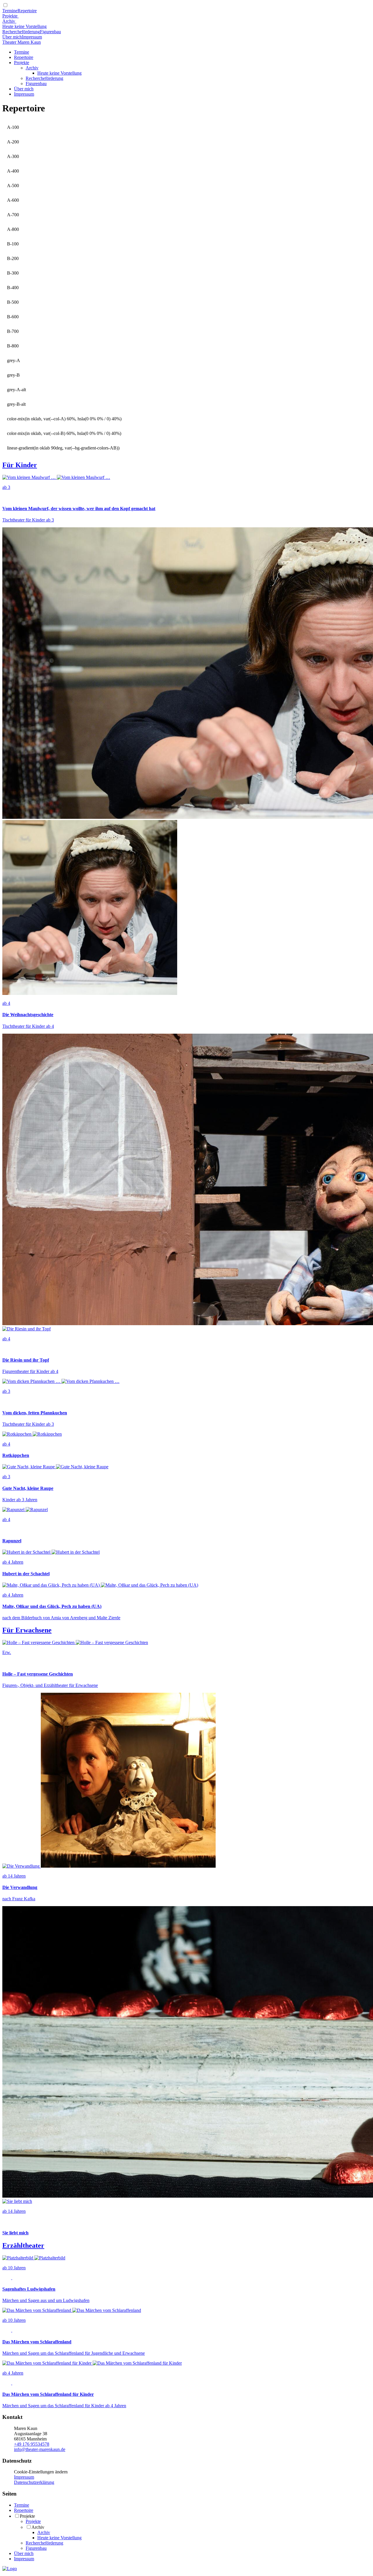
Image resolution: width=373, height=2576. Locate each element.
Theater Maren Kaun (22, 42)
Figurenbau (50, 32)
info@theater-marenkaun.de (40, 2449)
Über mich (12, 37)
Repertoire (27, 11)
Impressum (32, 37)
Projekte (10, 16)
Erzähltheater (23, 2245)
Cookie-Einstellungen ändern (41, 2472)
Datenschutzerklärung (34, 2482)
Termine (10, 11)
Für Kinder (20, 465)
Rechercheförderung (21, 32)
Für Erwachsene (27, 1630)
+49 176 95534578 (32, 2444)
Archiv (9, 21)
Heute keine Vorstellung (24, 26)
